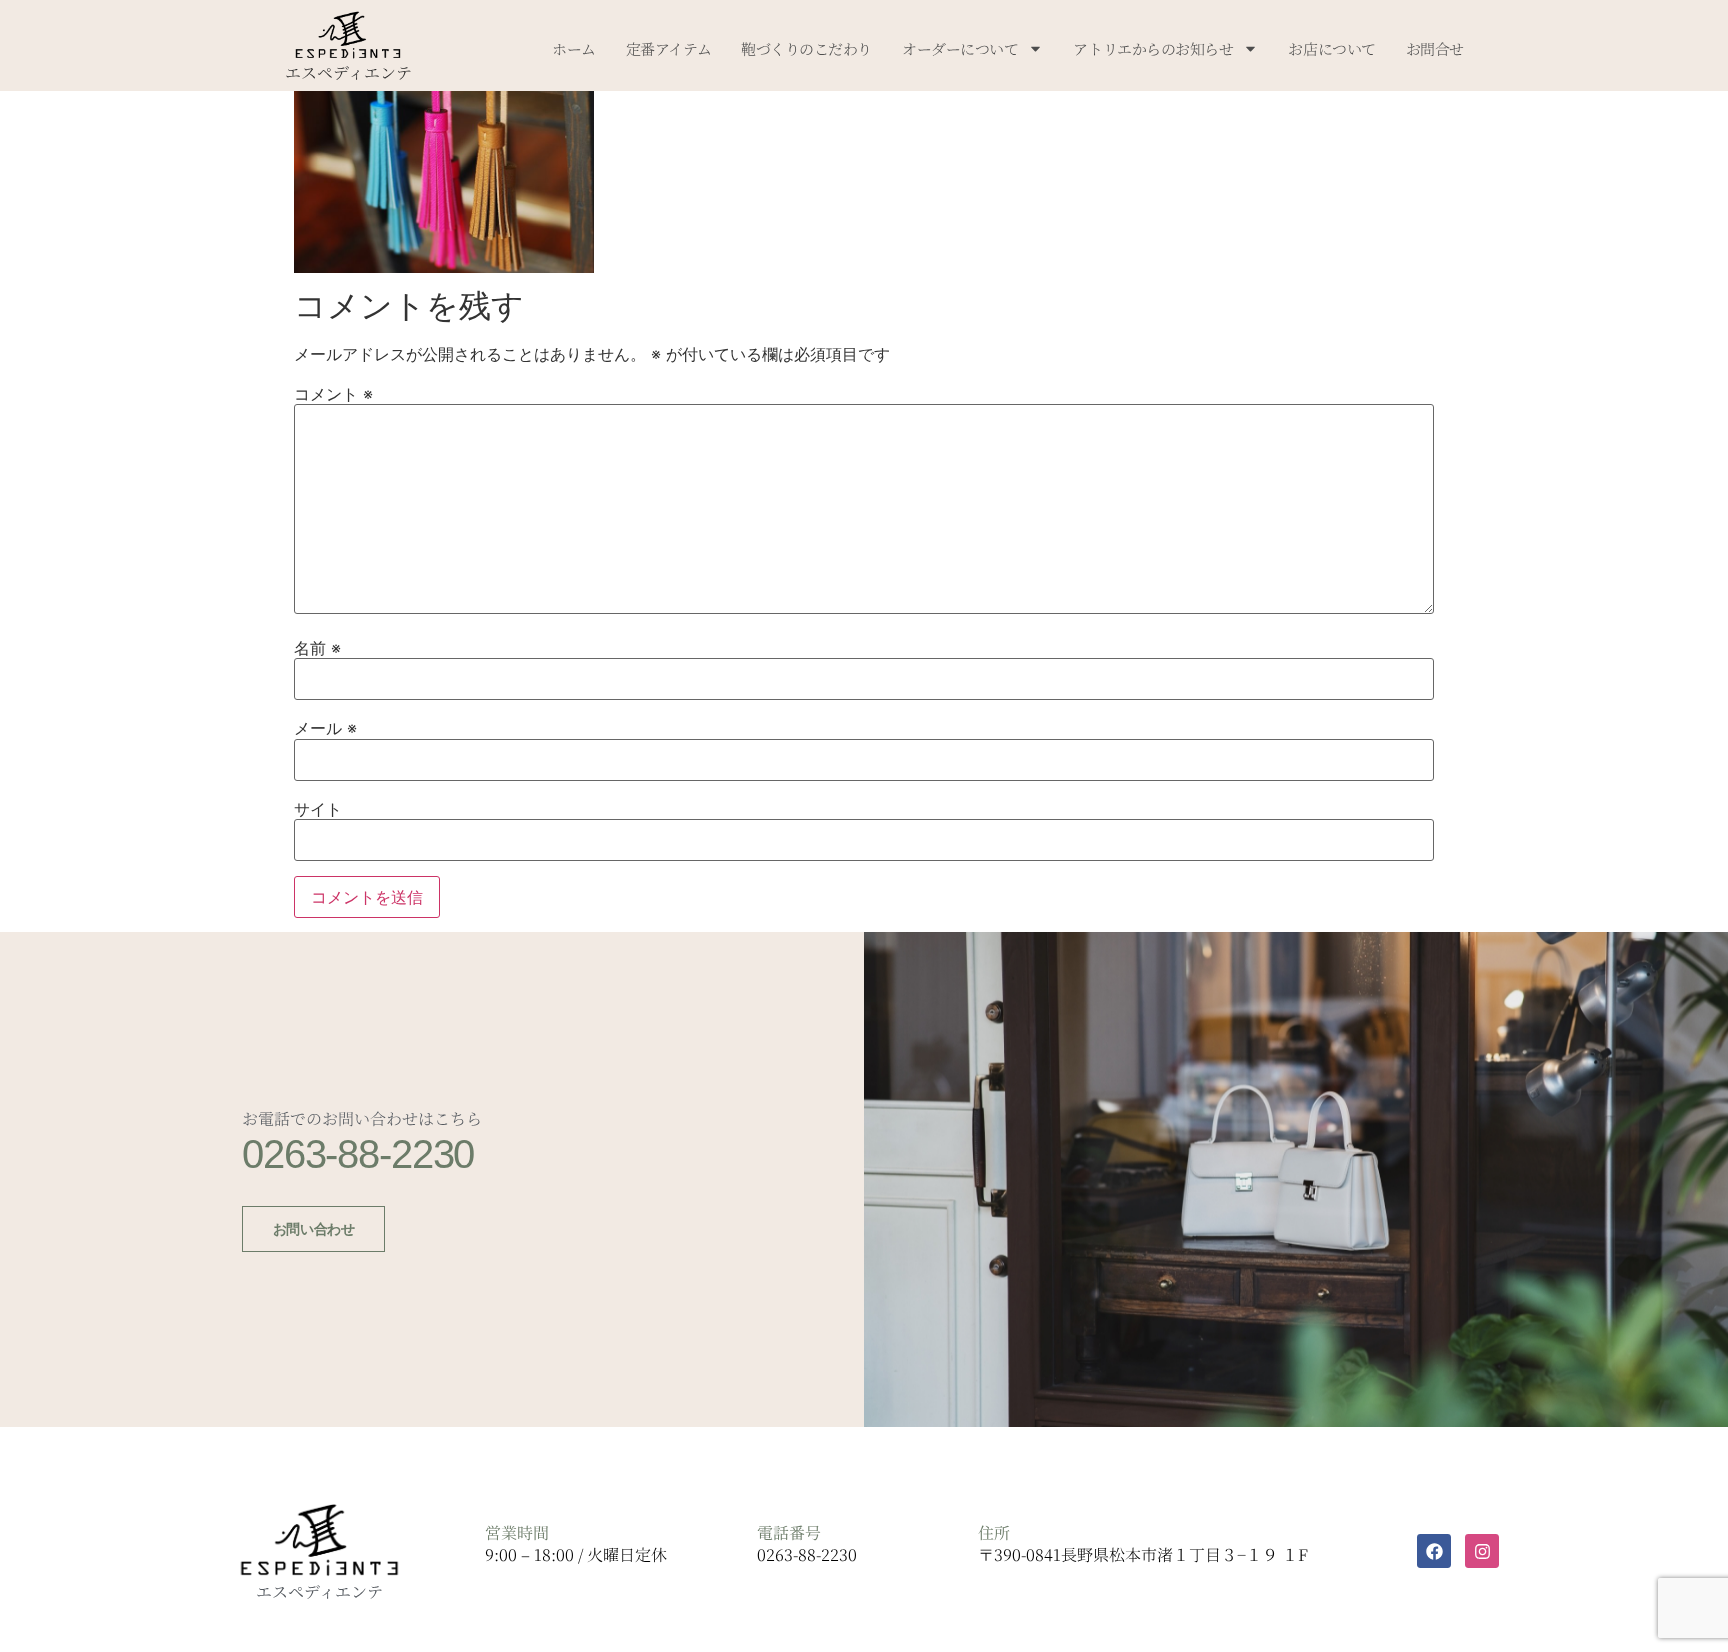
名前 (317, 648)
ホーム (574, 48)
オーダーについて (960, 48)
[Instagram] (1482, 1551)
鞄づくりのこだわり (806, 48)
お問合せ (1435, 48)
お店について (1331, 48)
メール (325, 728)
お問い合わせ (313, 1229)
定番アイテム (668, 48)
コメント (333, 394)
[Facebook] (1434, 1551)
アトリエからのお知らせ (1153, 48)
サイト (318, 809)
